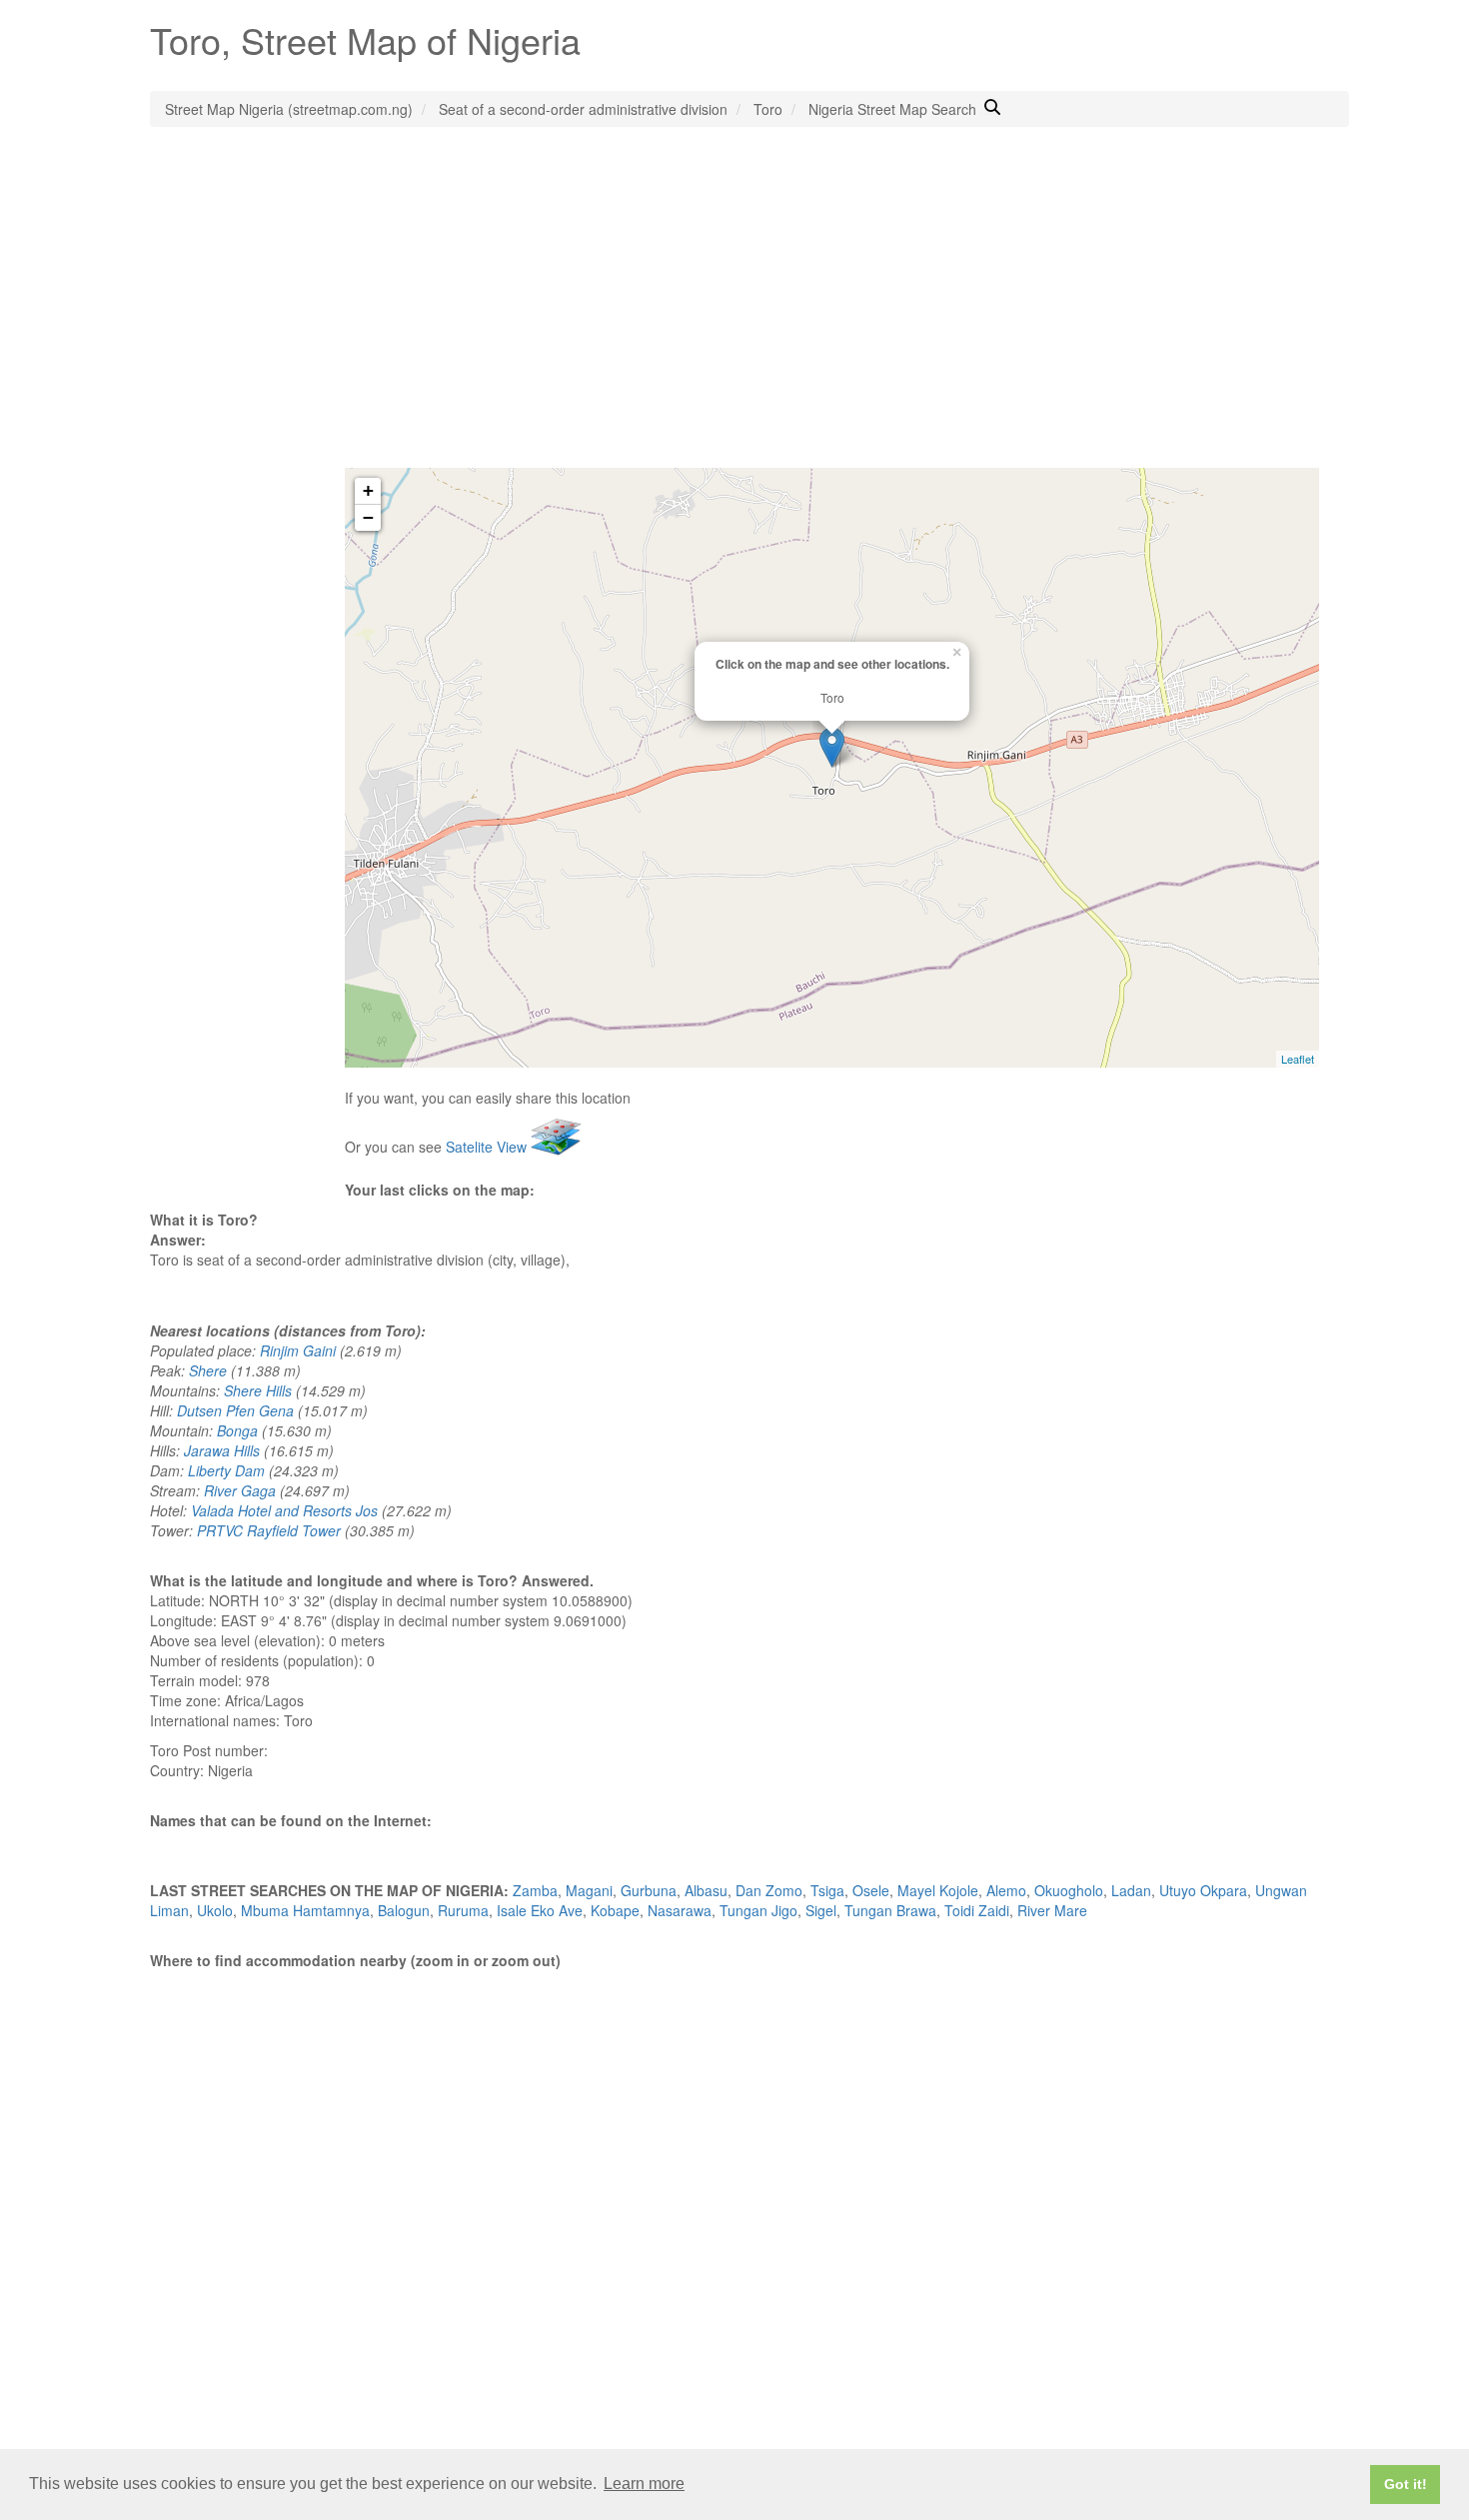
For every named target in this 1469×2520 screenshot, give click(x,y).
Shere (208, 1370)
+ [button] (368, 490)
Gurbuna (649, 1890)
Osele (871, 1890)
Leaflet (1298, 1059)
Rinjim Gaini (298, 1350)
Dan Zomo (769, 1890)
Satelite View (488, 1147)
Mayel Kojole (938, 1890)
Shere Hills (258, 1390)
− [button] (368, 517)
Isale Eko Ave (540, 1910)
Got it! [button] (1406, 2484)
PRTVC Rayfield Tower (269, 1530)
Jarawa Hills (222, 1450)
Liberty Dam (226, 1470)
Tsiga (827, 1890)
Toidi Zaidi (977, 1910)
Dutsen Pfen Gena (235, 1410)
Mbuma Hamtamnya (305, 1910)
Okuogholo (1069, 1890)
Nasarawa (680, 1910)
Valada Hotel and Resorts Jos (284, 1510)
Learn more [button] (644, 2484)
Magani (589, 1890)
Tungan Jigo (758, 1910)
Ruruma (463, 1910)
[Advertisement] (734, 318)
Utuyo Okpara (1203, 1890)
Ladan (1131, 1890)
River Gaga (240, 1490)
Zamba (535, 1890)
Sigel (821, 1910)
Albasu (706, 1890)
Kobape (615, 1910)
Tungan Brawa (890, 1910)
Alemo (1006, 1890)
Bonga (237, 1430)
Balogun (404, 1910)
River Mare (1052, 1910)
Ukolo (215, 1910)
